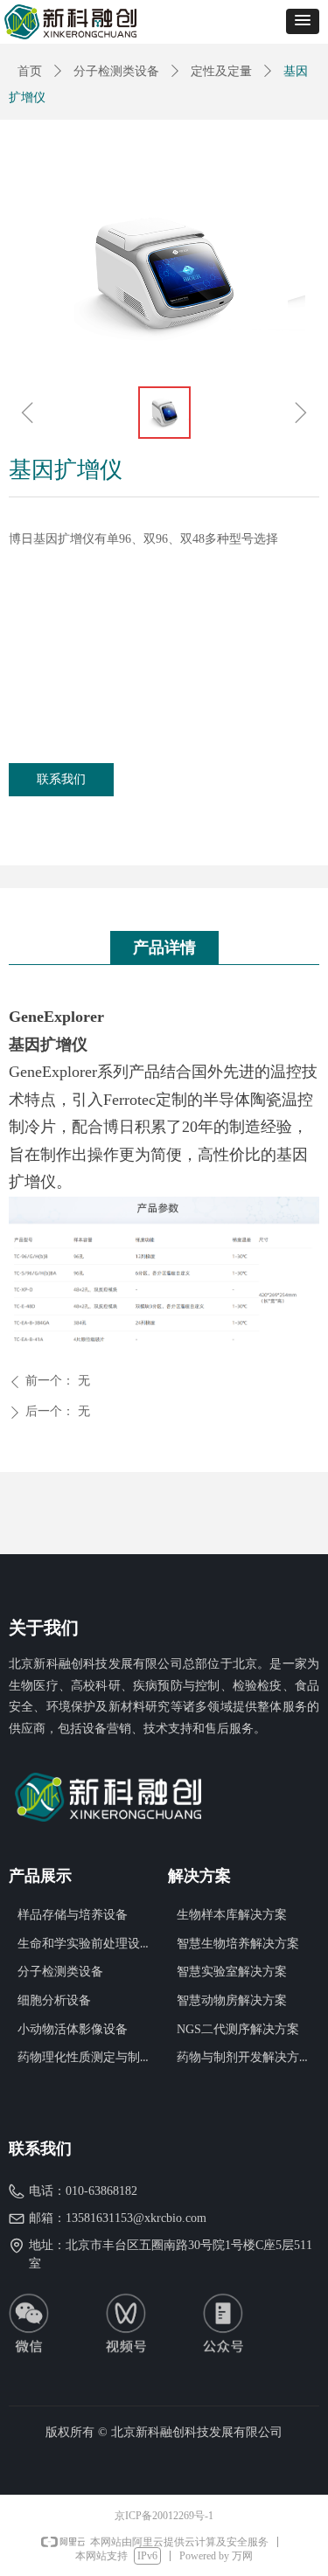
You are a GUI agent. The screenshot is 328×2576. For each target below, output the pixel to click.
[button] (303, 21)
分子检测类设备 (116, 71)
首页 (30, 71)
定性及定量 (221, 71)
